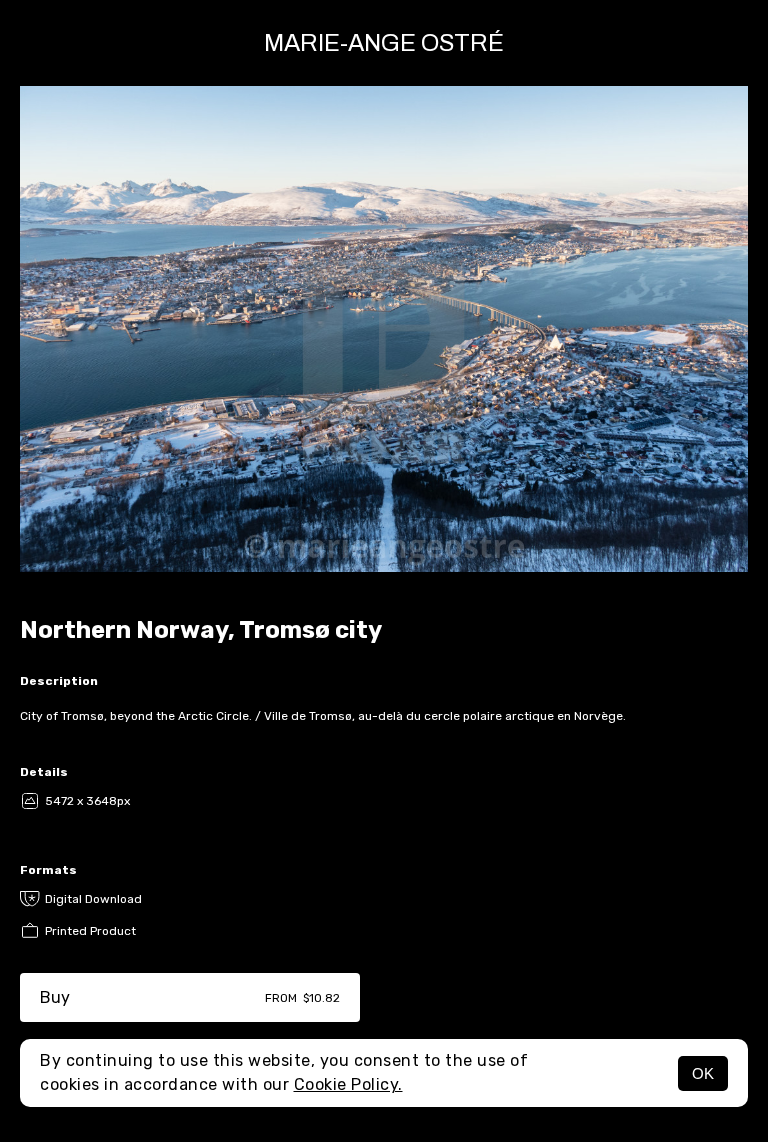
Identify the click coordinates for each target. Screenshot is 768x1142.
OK (703, 1073)
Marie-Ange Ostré (384, 43)
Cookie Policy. (348, 1084)
